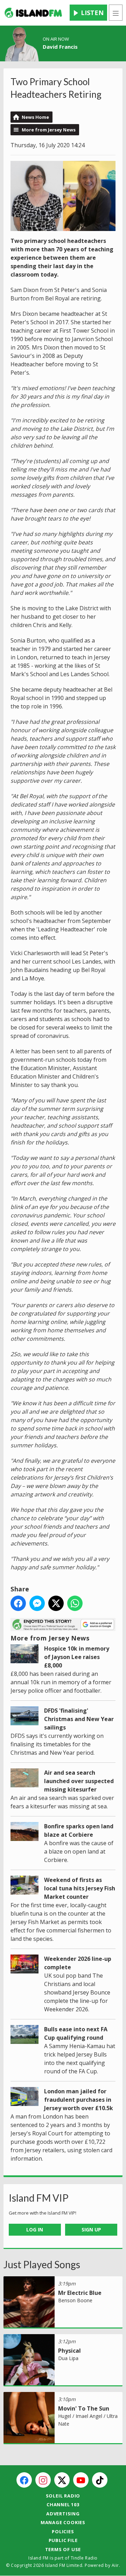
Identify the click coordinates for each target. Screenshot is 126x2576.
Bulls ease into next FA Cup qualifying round (76, 2033)
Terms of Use (63, 2549)
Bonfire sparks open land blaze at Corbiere (79, 1830)
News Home (35, 117)
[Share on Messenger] (37, 1603)
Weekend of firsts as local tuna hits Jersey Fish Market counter (80, 1888)
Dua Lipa (68, 2358)
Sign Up (91, 2230)
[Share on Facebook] (18, 1603)
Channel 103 (63, 2504)
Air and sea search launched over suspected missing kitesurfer (79, 1781)
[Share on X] (56, 1603)
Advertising (63, 2514)
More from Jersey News (49, 130)
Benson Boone (75, 2300)
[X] (62, 2480)
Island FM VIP (39, 2198)
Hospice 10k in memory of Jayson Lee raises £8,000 (77, 1657)
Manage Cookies (63, 2522)
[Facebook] (24, 2480)
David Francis (60, 47)
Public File (63, 2540)
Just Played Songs (42, 2264)
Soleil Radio (63, 2496)
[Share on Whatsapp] (75, 1603)
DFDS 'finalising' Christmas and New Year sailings (79, 1719)
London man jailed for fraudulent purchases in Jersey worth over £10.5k (79, 2100)
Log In (35, 2230)
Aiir (115, 2565)
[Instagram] (43, 2480)
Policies (63, 2531)
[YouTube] (81, 2480)
